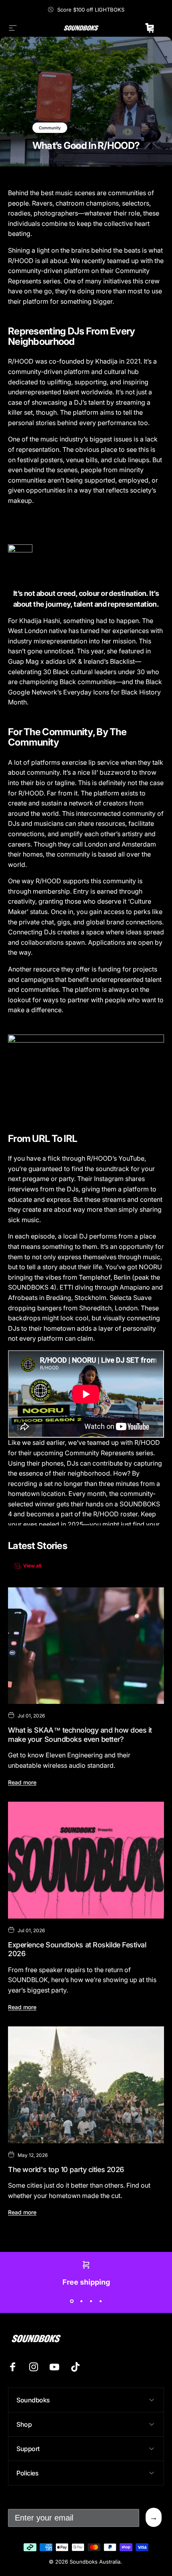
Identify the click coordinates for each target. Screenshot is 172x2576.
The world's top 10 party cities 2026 (66, 2169)
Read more (22, 1782)
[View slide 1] (72, 2301)
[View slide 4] (100, 2301)
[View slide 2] (81, 2301)
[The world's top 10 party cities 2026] (86, 2085)
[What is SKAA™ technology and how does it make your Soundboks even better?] (86, 1646)
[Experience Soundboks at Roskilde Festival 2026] (86, 1860)
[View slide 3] (91, 2301)
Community (50, 128)
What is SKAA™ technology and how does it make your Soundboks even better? (80, 1735)
